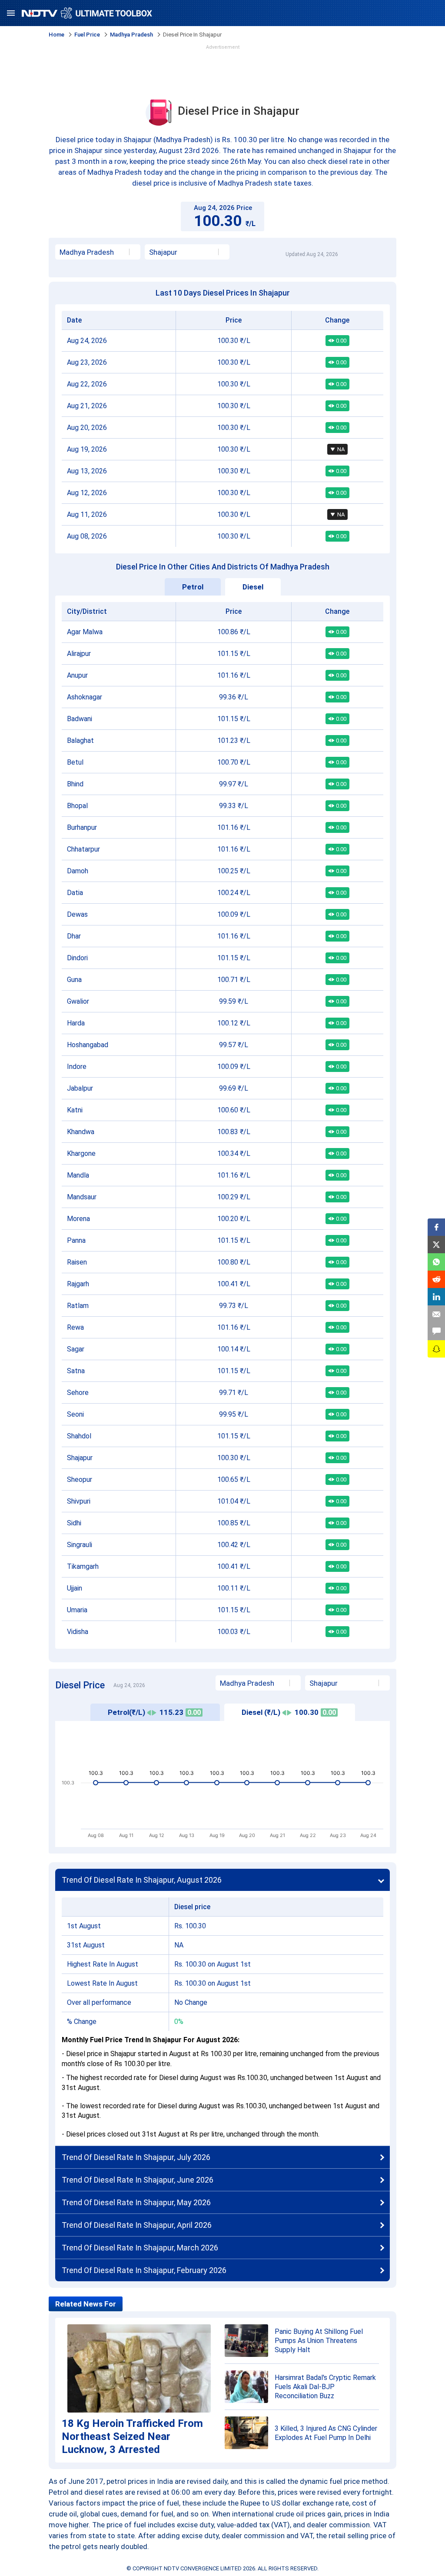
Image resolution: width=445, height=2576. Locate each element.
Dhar (74, 936)
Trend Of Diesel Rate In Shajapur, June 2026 (138, 2180)
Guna (74, 980)
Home (56, 35)
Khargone (81, 1153)
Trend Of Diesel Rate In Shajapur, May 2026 (136, 2202)
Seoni (75, 1414)
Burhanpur (82, 827)
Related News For (86, 2304)
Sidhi (74, 1523)
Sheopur (80, 1479)
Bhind (75, 784)
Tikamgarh (83, 1566)
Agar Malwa (85, 632)
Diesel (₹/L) (289, 1712)
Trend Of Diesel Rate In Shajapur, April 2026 (137, 2225)
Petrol (193, 587)
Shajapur (80, 1458)
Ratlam (78, 1306)
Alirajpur (79, 654)
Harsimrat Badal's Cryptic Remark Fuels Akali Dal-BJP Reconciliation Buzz (325, 2387)
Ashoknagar (85, 697)
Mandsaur (82, 1197)
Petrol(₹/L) (154, 1712)
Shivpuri (79, 1501)
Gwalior (78, 1001)
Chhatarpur (83, 849)
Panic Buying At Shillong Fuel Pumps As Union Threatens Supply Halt (319, 2341)
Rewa (75, 1327)
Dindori (77, 958)
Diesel (253, 587)
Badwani (80, 719)
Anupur (77, 675)
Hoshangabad (88, 1045)
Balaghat (80, 741)
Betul (75, 762)
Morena (78, 1219)
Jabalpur (80, 1088)
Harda (76, 1023)
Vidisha (78, 1632)
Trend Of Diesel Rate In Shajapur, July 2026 (136, 2157)
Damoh (78, 871)
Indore (77, 1067)
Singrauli (80, 1545)
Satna (76, 1371)
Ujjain (75, 1588)
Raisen (77, 1262)
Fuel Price (87, 35)
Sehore (78, 1393)
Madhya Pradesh (131, 35)
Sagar (76, 1349)
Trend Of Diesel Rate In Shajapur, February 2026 (144, 2270)
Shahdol (79, 1436)
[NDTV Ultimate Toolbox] (87, 13)
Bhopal (77, 806)
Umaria (77, 1610)
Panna (76, 1240)
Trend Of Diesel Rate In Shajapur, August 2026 (142, 1880)
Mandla (78, 1175)
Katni (75, 1110)
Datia (75, 893)
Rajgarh (78, 1284)
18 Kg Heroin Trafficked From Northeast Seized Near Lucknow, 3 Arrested (132, 2436)
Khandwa (81, 1132)
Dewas (77, 914)
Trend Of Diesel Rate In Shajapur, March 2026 (140, 2248)
